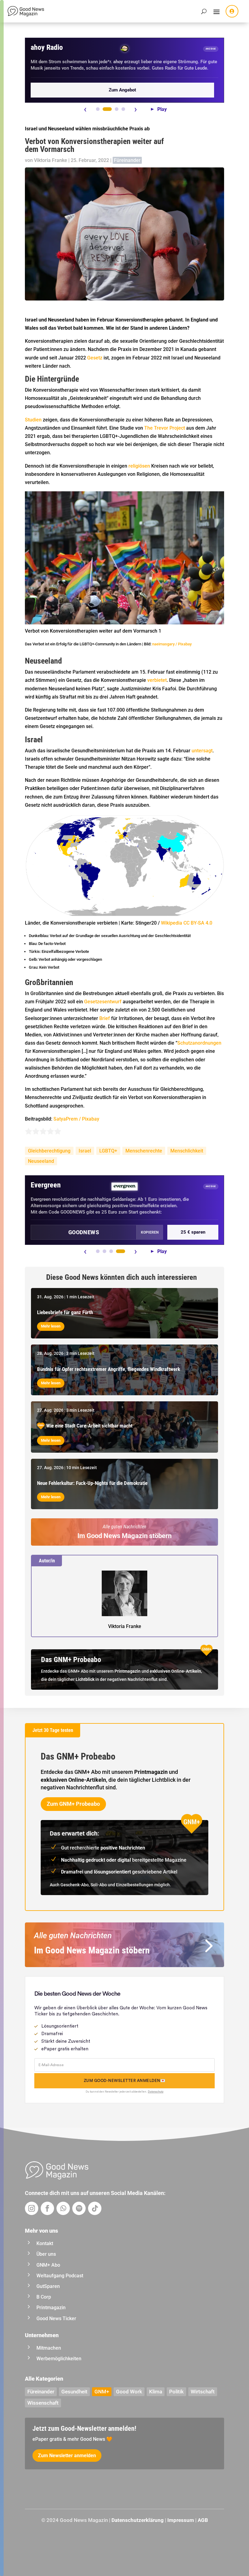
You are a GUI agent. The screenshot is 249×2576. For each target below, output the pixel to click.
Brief (105, 1018)
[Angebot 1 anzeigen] (98, 109)
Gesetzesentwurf (103, 1002)
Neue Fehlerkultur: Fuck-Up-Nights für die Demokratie (92, 1483)
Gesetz (95, 358)
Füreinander (127, 160)
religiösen (139, 466)
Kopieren (150, 1232)
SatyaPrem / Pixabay (76, 1119)
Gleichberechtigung (49, 1151)
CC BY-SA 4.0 (198, 923)
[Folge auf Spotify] (79, 2208)
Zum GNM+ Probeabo (73, 1804)
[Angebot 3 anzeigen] (117, 109)
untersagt (202, 751)
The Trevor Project (165, 428)
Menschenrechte (144, 1151)
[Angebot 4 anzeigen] (123, 109)
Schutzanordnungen (199, 1043)
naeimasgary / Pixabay (172, 644)
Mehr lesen (51, 1326)
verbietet (157, 680)
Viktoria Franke (51, 160)
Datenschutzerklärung (138, 2520)
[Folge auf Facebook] (47, 2208)
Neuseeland (41, 1161)
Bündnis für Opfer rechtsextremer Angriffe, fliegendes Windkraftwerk (109, 1369)
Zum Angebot (122, 90)
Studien (33, 420)
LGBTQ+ (108, 1151)
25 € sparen (193, 1232)
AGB (203, 2520)
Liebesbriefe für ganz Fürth (65, 1312)
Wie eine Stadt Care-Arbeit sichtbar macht (89, 1426)
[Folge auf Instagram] (32, 2208)
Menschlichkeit (187, 1151)
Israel (85, 1151)
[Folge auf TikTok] (95, 2208)
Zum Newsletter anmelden (67, 2456)
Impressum (181, 2520)
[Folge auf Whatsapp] (63, 2208)
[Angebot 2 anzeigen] (107, 109)
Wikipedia (172, 923)
